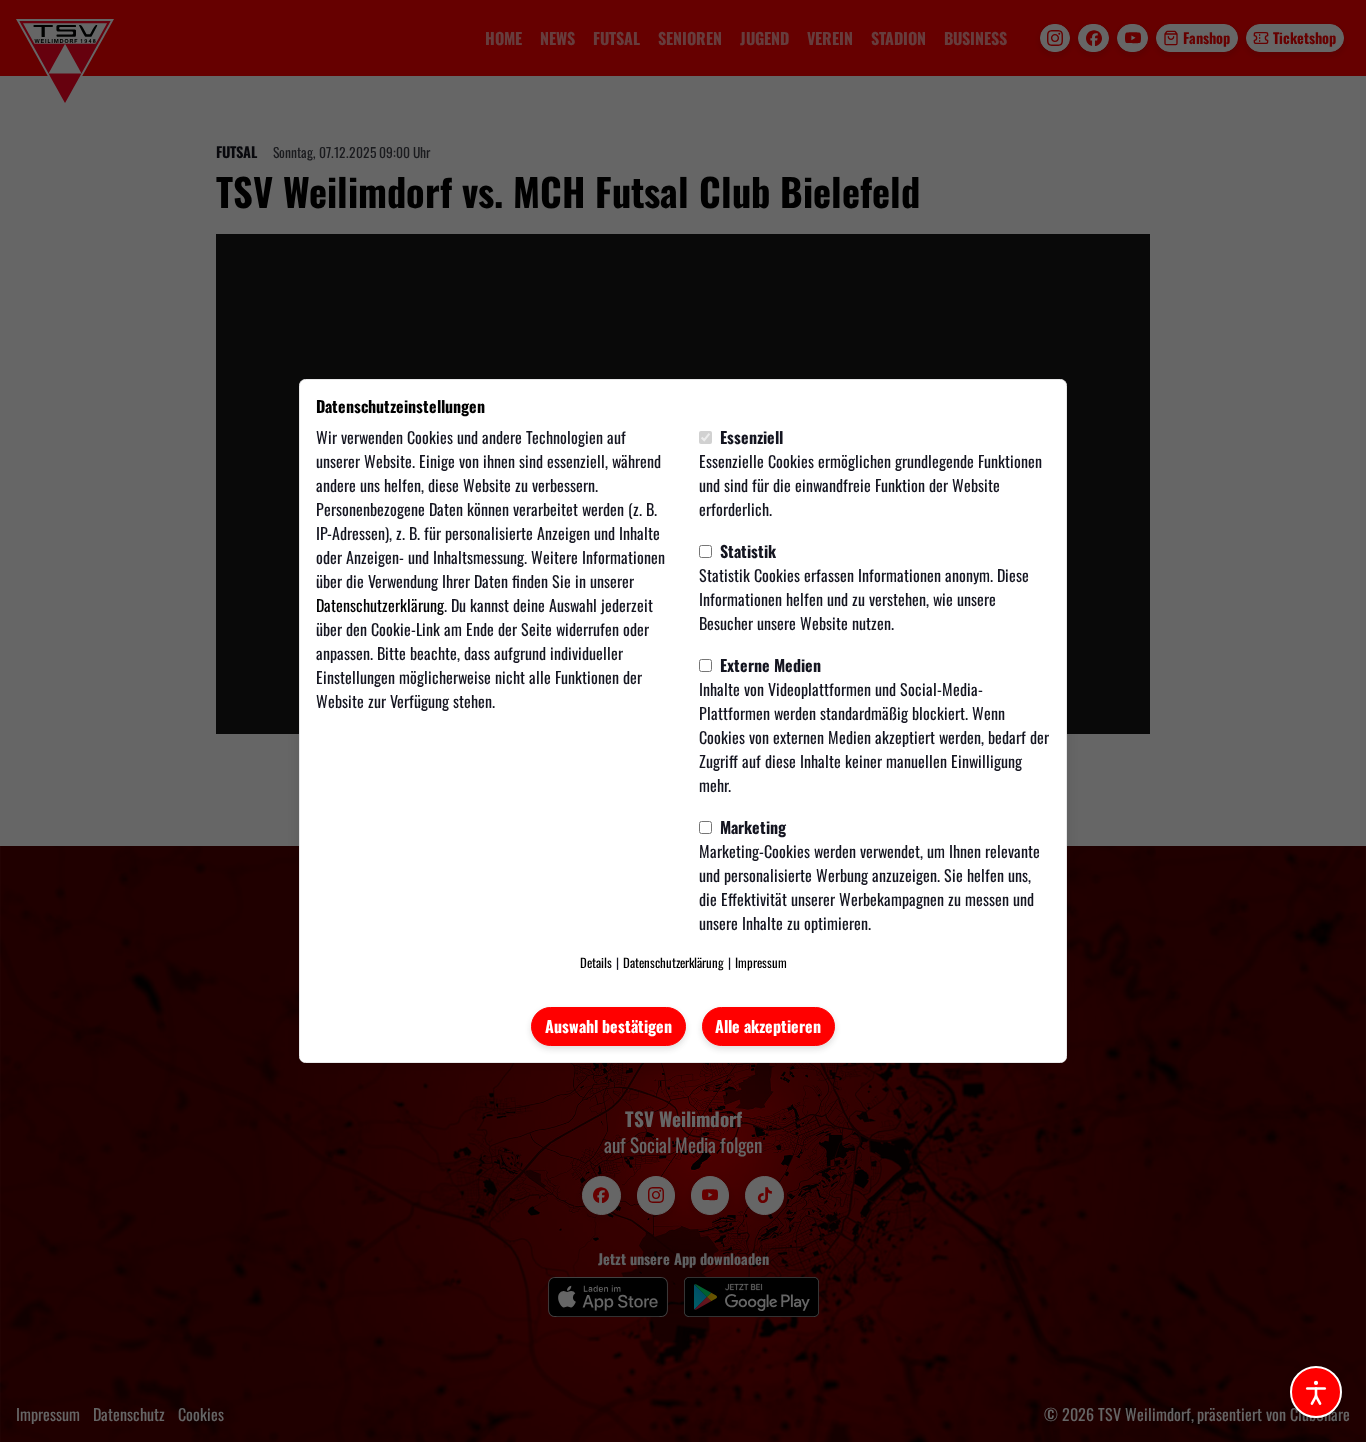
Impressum (761, 962)
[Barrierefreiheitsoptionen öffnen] (1316, 1392)
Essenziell (749, 437)
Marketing (751, 827)
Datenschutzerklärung (380, 605)
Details (596, 962)
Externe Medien (768, 665)
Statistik (746, 551)
